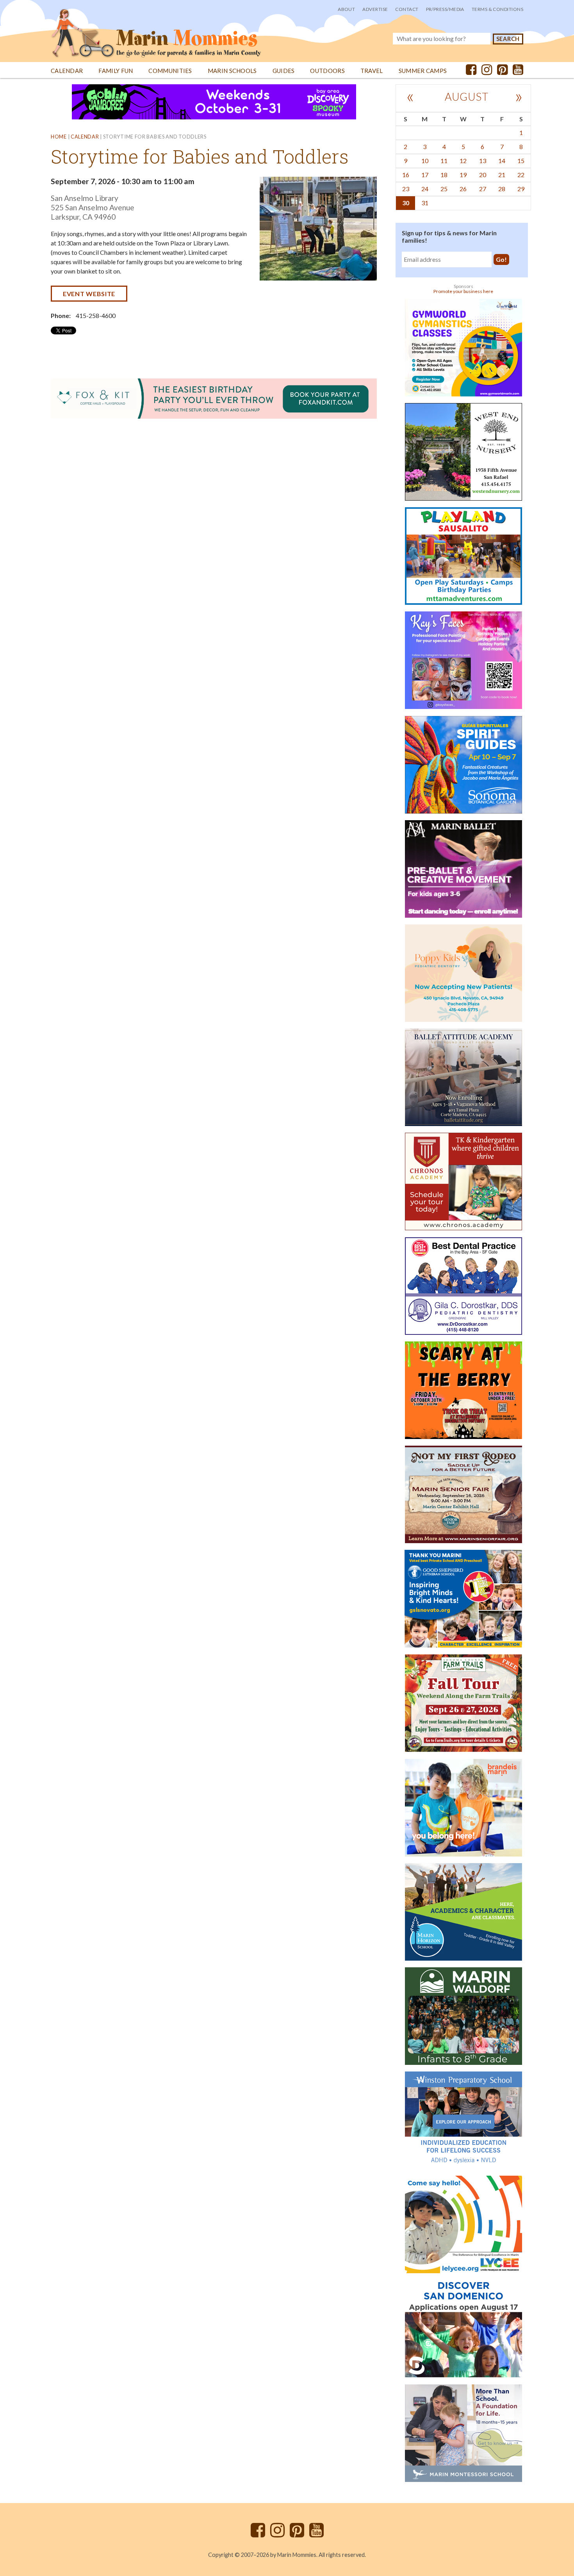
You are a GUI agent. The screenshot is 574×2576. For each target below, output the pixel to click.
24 (425, 189)
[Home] (156, 29)
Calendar (67, 71)
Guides (284, 71)
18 (444, 175)
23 (406, 189)
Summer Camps (423, 71)
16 (406, 175)
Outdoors (327, 71)
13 (483, 161)
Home (59, 137)
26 (463, 189)
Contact (407, 9)
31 (425, 203)
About (346, 9)
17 (425, 175)
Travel (372, 71)
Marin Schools (232, 71)
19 (463, 175)
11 (444, 161)
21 (502, 175)
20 (483, 175)
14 (502, 161)
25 (444, 189)
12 (463, 161)
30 (406, 203)
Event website (89, 294)
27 (483, 189)
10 (425, 161)
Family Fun (116, 71)
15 (521, 161)
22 (521, 175)
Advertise (375, 9)
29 (521, 189)
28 (502, 189)
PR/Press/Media (445, 9)
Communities (170, 71)
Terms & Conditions (497, 9)
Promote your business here (463, 291)
